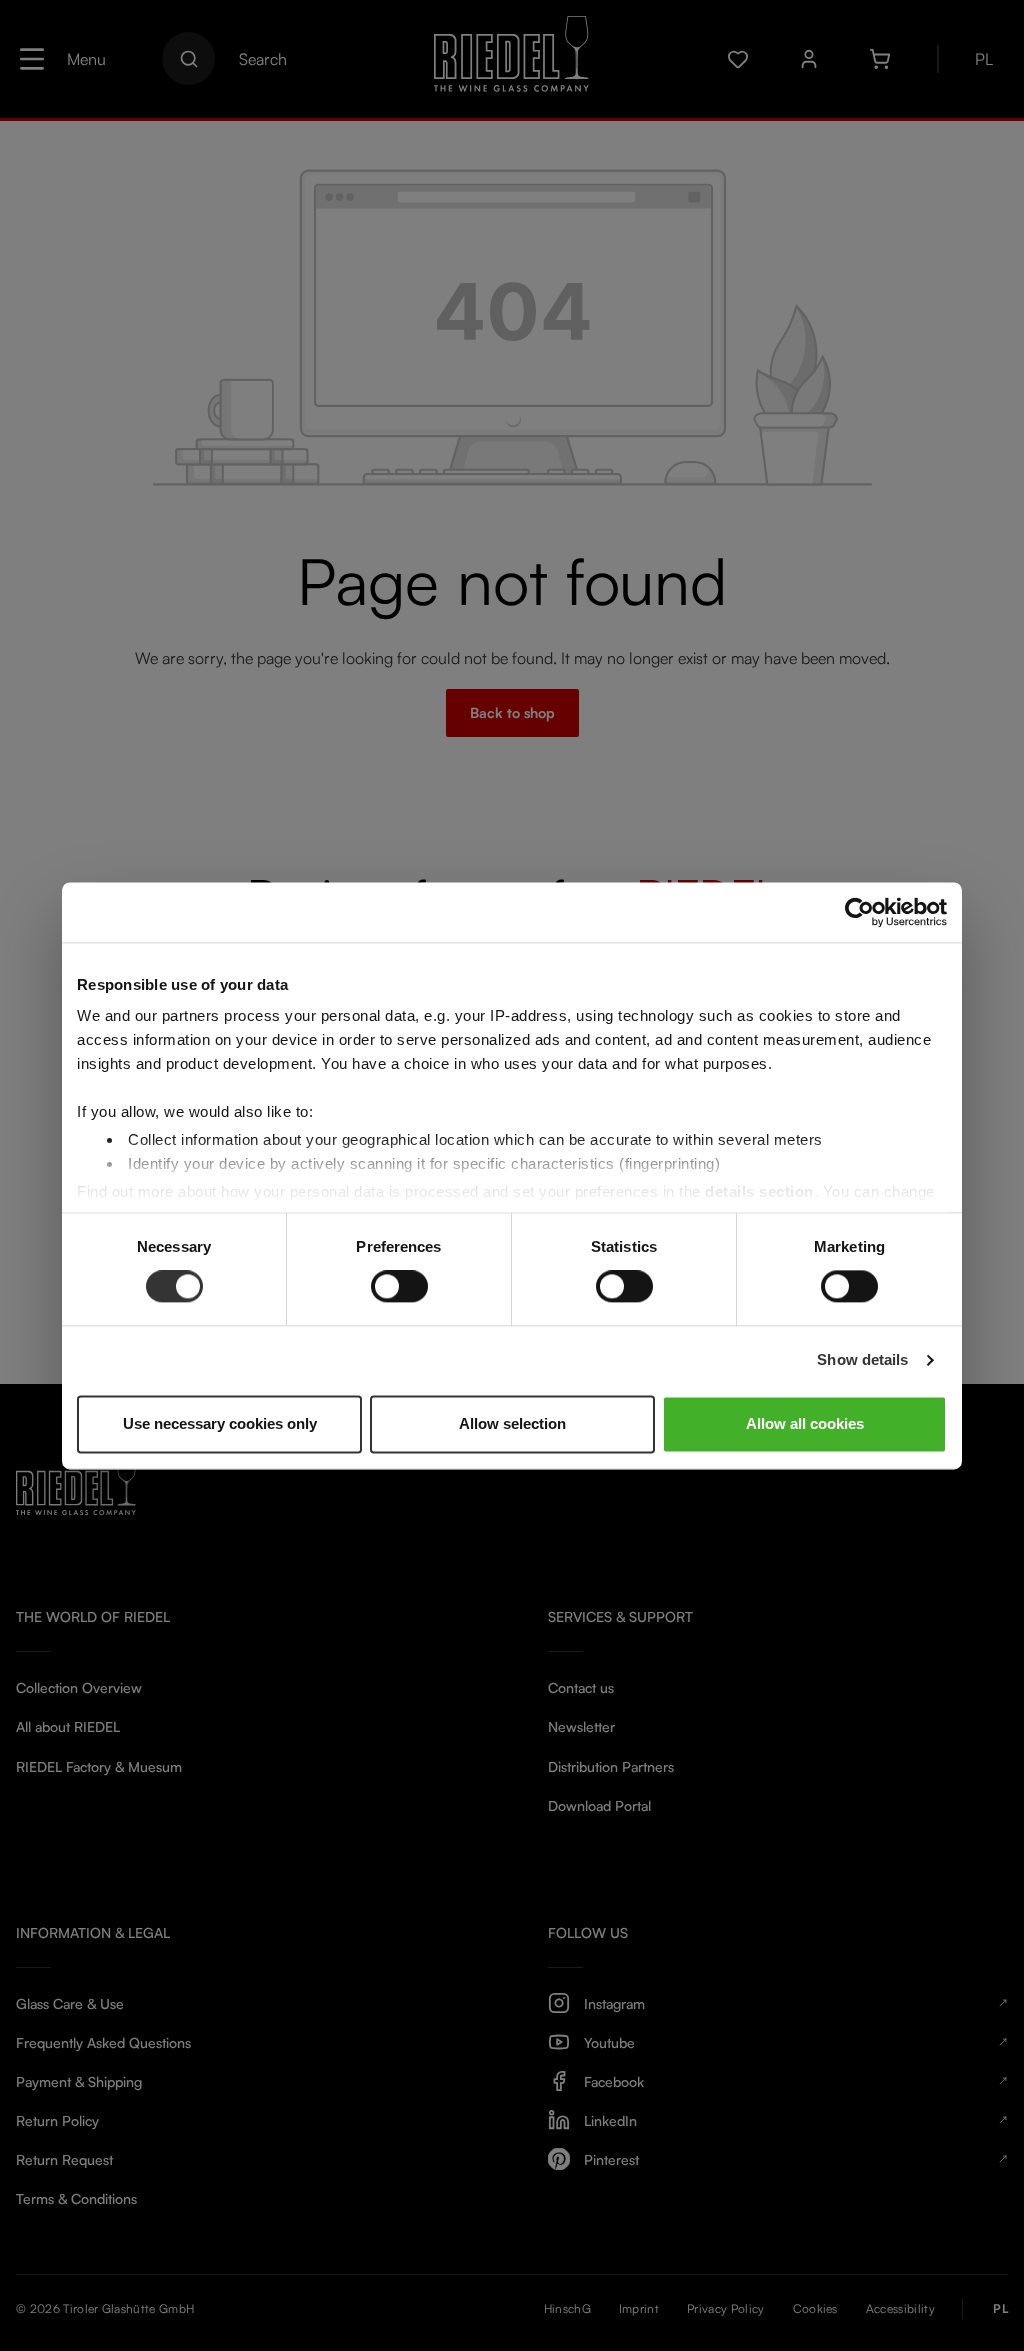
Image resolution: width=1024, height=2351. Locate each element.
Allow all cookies (805, 1423)
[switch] (399, 1287)
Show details (862, 1360)
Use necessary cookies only (220, 1423)
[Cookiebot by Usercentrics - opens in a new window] (859, 912)
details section (759, 1191)
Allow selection (512, 1423)
